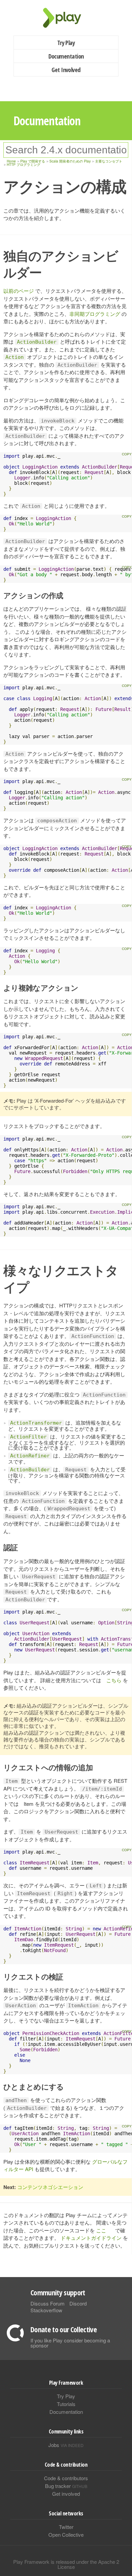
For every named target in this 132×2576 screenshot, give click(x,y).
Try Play (66, 43)
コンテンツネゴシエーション (50, 2187)
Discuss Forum (48, 2303)
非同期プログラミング (95, 314)
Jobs (66, 2445)
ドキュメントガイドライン (91, 2238)
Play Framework (66, 18)
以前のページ (19, 291)
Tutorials (66, 2404)
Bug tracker (66, 2486)
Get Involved (66, 70)
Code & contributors (66, 2478)
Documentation (66, 56)
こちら (114, 1680)
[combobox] (66, 150)
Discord (78, 2303)
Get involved (66, 2494)
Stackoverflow (46, 2310)
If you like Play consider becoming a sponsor (70, 2343)
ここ (101, 2230)
